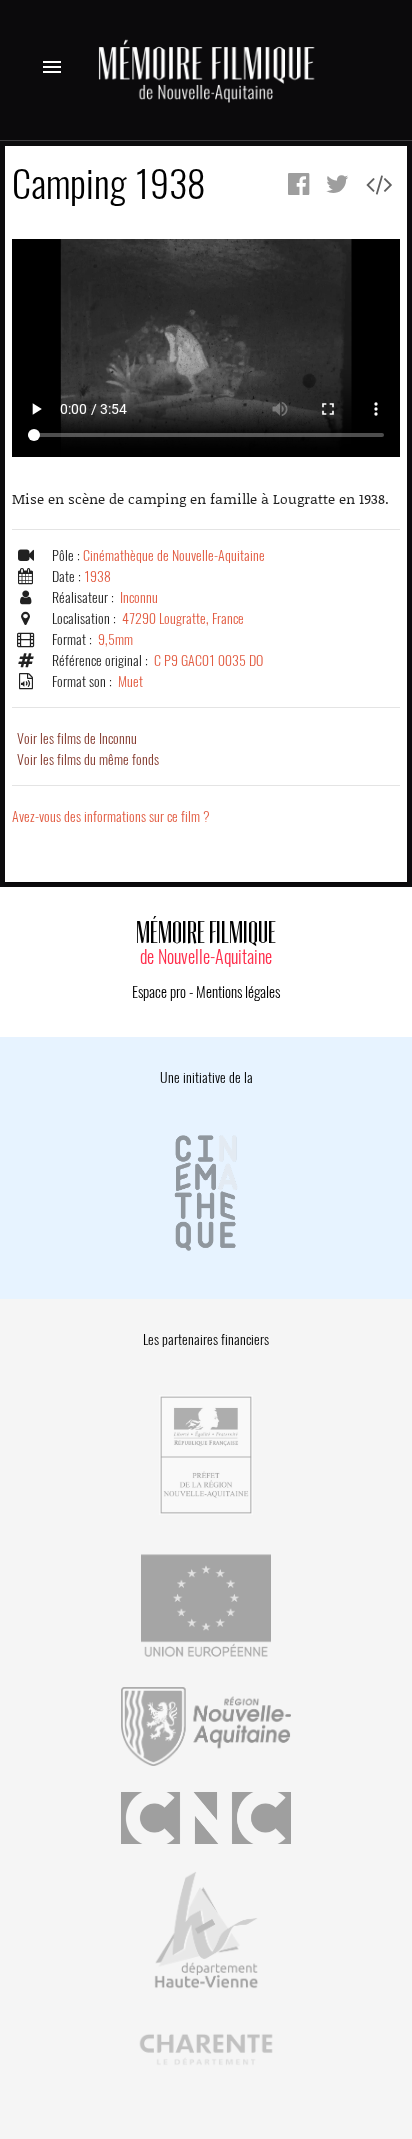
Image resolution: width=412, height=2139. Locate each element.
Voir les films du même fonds (88, 759)
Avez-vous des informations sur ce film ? (111, 816)
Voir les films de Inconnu (77, 738)
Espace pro (159, 992)
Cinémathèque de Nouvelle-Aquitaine (174, 555)
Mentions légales (238, 992)
